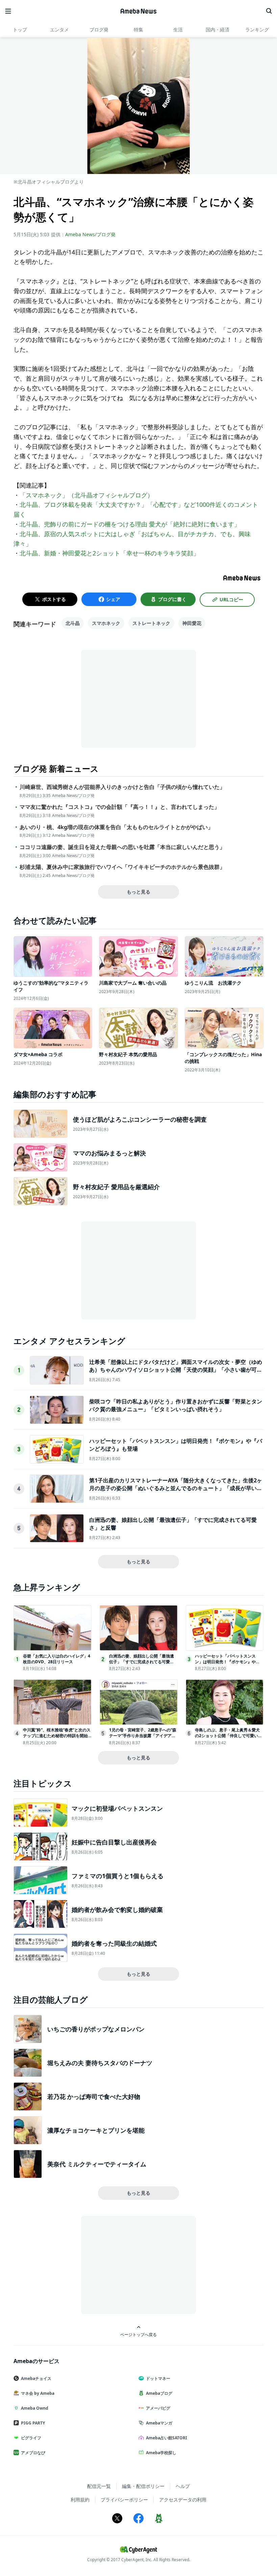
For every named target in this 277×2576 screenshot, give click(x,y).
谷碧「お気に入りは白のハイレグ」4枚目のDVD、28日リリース (57, 1659)
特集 (138, 30)
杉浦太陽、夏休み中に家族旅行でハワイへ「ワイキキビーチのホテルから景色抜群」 (122, 867)
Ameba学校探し (161, 2453)
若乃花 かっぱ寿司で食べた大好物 (94, 2097)
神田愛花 (192, 623)
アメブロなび (33, 2453)
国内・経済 (218, 30)
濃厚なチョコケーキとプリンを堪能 (96, 2130)
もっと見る (138, 892)
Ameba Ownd (35, 2408)
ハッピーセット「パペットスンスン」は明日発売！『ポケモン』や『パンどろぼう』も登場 (225, 1662)
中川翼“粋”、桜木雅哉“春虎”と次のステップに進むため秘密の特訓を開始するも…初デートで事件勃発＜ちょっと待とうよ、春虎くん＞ (57, 1738)
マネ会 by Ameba (38, 2393)
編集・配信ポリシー (143, 2486)
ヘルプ (183, 2486)
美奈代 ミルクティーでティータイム (97, 2164)
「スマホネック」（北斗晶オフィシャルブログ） (86, 495)
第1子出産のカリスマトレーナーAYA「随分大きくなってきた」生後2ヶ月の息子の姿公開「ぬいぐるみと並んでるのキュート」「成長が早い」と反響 (176, 1488)
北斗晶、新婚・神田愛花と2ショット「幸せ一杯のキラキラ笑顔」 (109, 553)
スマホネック (106, 623)
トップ (20, 30)
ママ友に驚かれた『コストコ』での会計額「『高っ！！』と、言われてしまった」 (120, 807)
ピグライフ (31, 2438)
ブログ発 (99, 30)
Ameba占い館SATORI (167, 2438)
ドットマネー (158, 2378)
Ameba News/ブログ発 (90, 234)
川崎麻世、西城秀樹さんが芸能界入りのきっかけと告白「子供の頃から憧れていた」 (122, 787)
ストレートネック (151, 623)
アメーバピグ (158, 2408)
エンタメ (59, 30)
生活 (178, 30)
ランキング (257, 30)
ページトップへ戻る (138, 2334)
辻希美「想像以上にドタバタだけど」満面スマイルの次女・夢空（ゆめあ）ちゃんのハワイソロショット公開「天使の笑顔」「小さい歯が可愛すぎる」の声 (176, 1369)
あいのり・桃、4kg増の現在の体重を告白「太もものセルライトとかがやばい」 (116, 827)
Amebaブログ (159, 2393)
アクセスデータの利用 (183, 2500)
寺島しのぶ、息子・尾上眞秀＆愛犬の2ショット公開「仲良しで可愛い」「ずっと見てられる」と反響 (229, 1736)
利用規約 (80, 2500)
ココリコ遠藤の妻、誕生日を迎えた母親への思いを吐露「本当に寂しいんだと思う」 (122, 847)
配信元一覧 (99, 2486)
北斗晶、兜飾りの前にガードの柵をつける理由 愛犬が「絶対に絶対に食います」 (130, 524)
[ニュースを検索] (269, 11)
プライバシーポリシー (124, 2500)
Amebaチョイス (36, 2378)
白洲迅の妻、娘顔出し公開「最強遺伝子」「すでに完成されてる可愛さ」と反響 (142, 1662)
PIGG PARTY (33, 2423)
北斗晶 (73, 623)
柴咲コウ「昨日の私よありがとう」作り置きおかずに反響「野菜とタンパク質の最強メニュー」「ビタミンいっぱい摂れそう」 (176, 1405)
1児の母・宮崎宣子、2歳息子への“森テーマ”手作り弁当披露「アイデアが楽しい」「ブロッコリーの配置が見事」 (143, 1738)
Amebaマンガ (159, 2423)
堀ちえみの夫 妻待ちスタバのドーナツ (100, 2063)
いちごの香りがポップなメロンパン (96, 2029)
